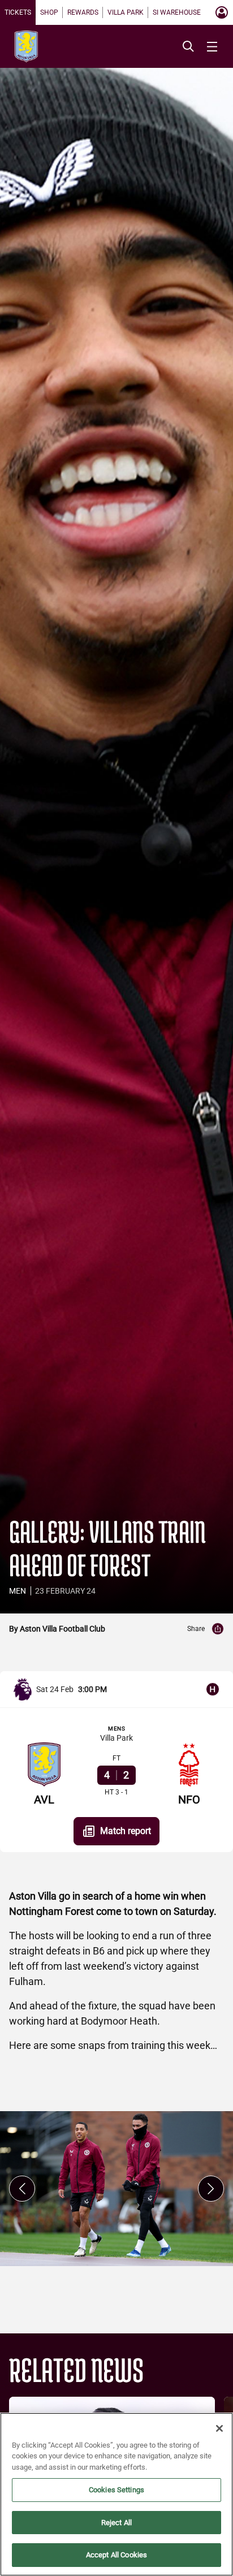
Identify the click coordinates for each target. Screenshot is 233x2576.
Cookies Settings (116, 2490)
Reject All (116, 2523)
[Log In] (222, 12)
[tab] (18, 12)
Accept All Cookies (116, 2555)
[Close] (219, 2428)
